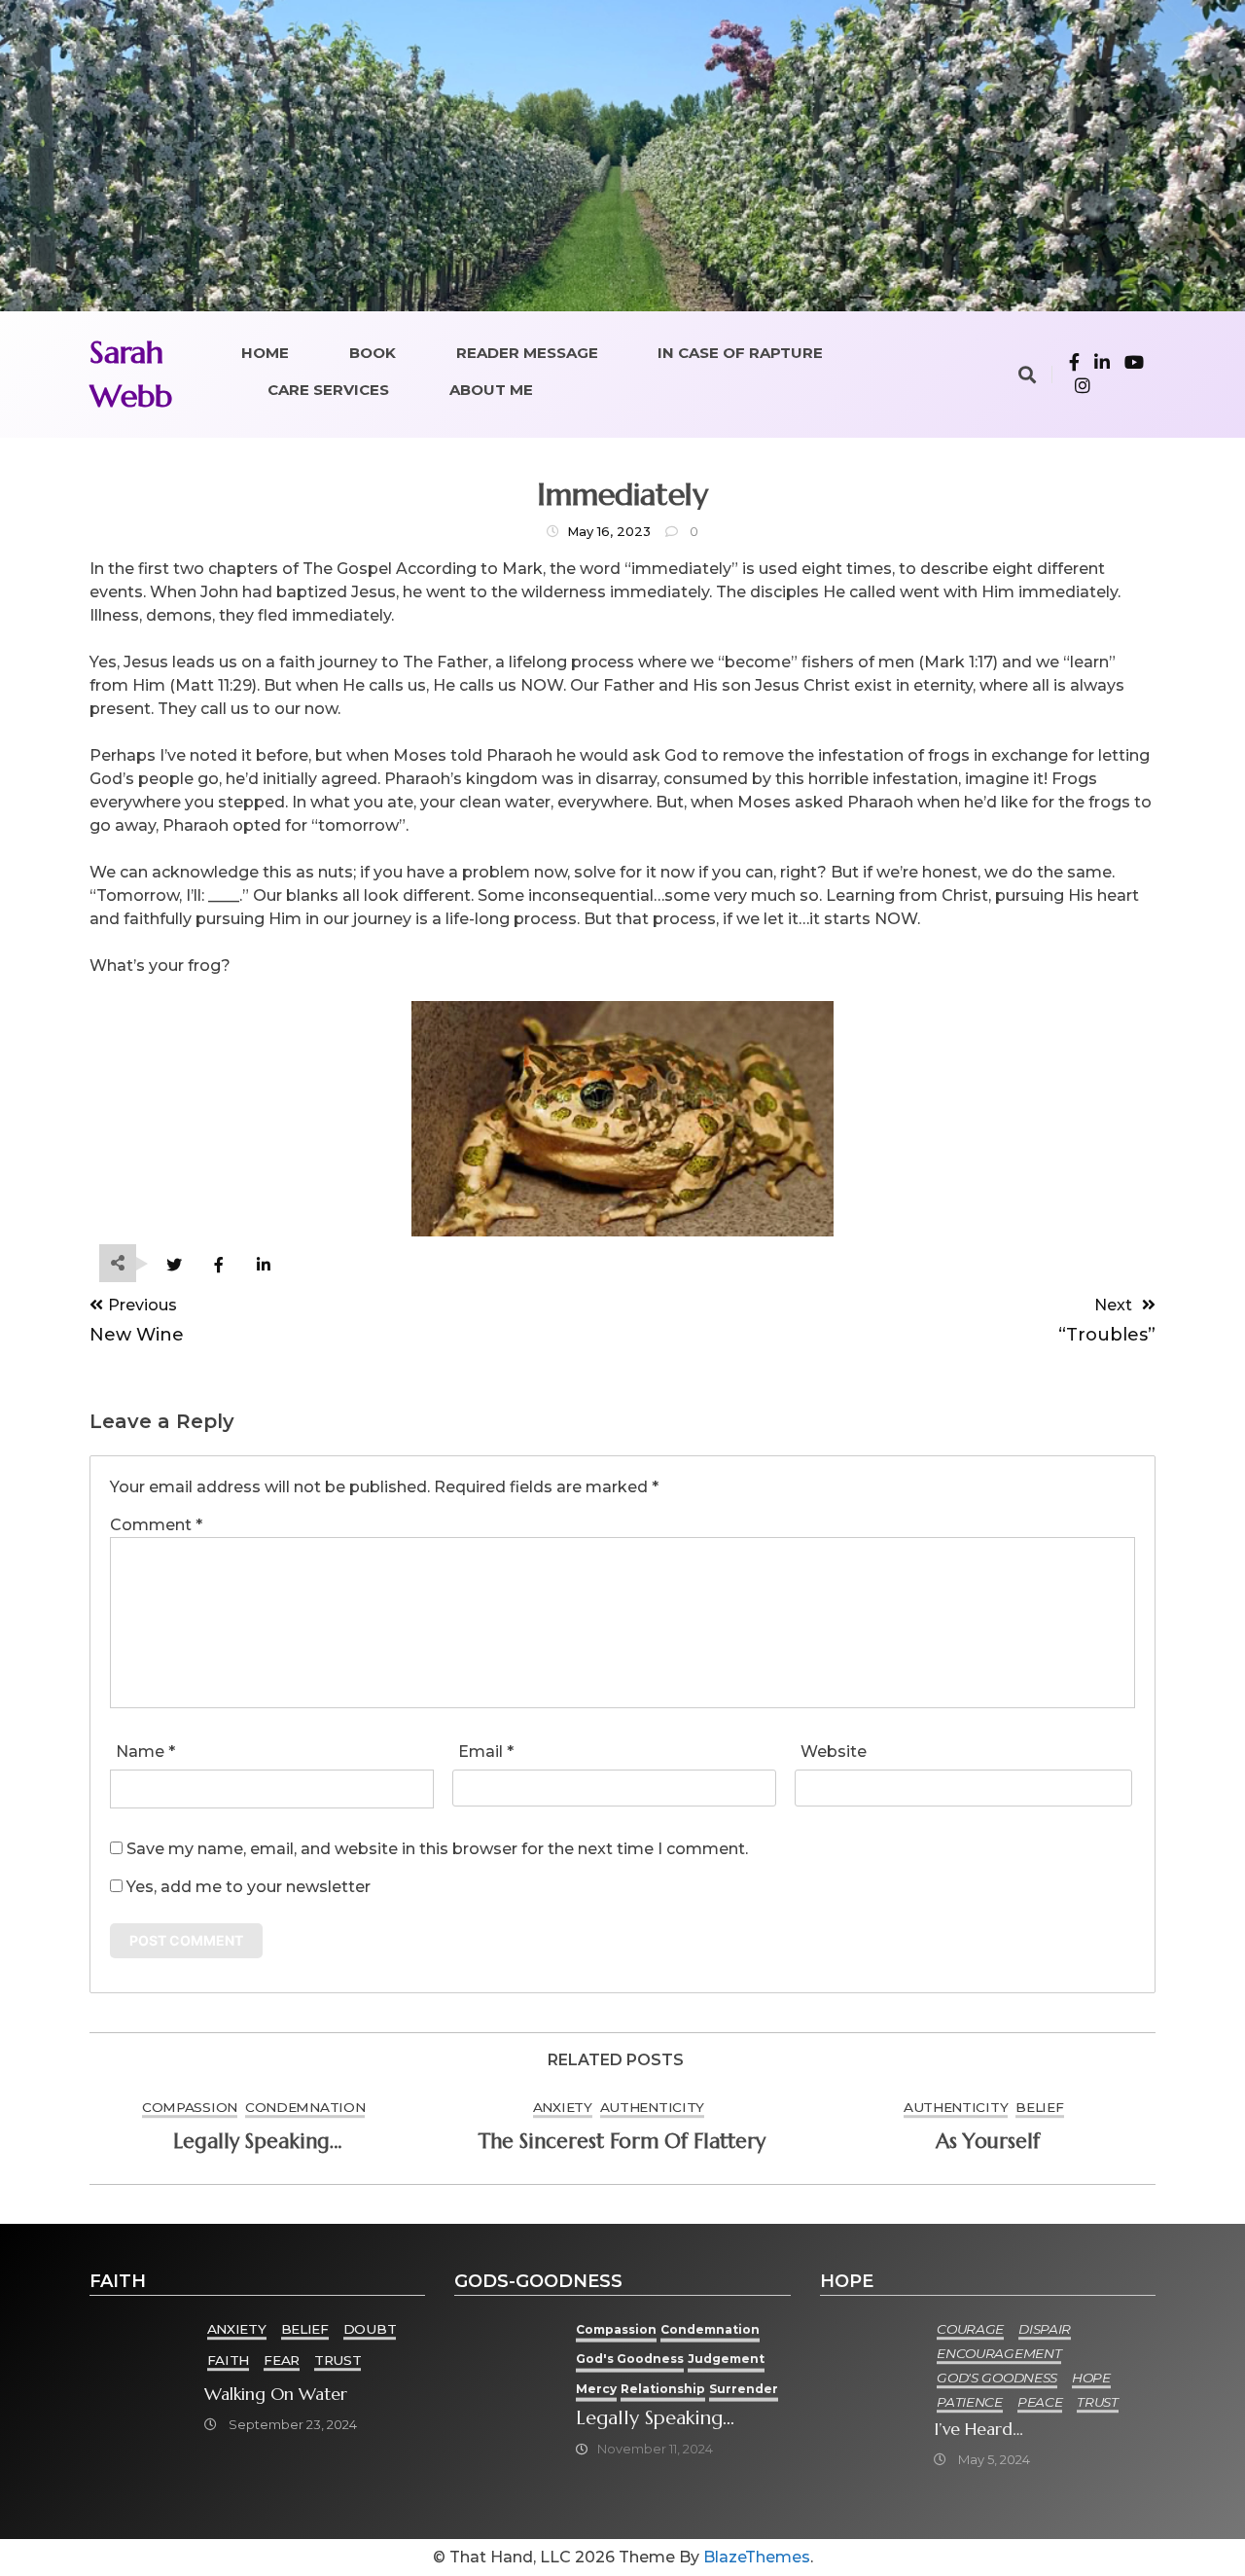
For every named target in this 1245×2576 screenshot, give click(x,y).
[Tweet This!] (174, 1265)
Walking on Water (276, 2394)
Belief (1039, 2107)
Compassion (190, 2107)
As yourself (988, 2141)
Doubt (370, 2329)
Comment (156, 1525)
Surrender (744, 2389)
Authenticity (652, 2107)
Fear (282, 2360)
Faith (229, 2360)
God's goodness (630, 2359)
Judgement (726, 2359)
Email (486, 1752)
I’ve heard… (978, 2429)
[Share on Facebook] (218, 1265)
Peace (1040, 2402)
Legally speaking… (258, 2141)
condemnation (305, 2107)
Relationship (663, 2389)
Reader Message (527, 353)
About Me (491, 390)
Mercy (596, 2389)
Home (265, 353)
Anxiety (563, 2107)
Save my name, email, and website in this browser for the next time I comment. (437, 1849)
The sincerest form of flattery (622, 2141)
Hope (1091, 2378)
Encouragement (999, 2353)
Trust (338, 2360)
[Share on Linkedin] (263, 1265)
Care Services (328, 390)
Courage (970, 2329)
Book (373, 353)
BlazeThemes (757, 2557)
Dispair (1045, 2329)
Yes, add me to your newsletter (247, 1887)
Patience (970, 2402)
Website (834, 1752)
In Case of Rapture (740, 353)
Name (145, 1752)
